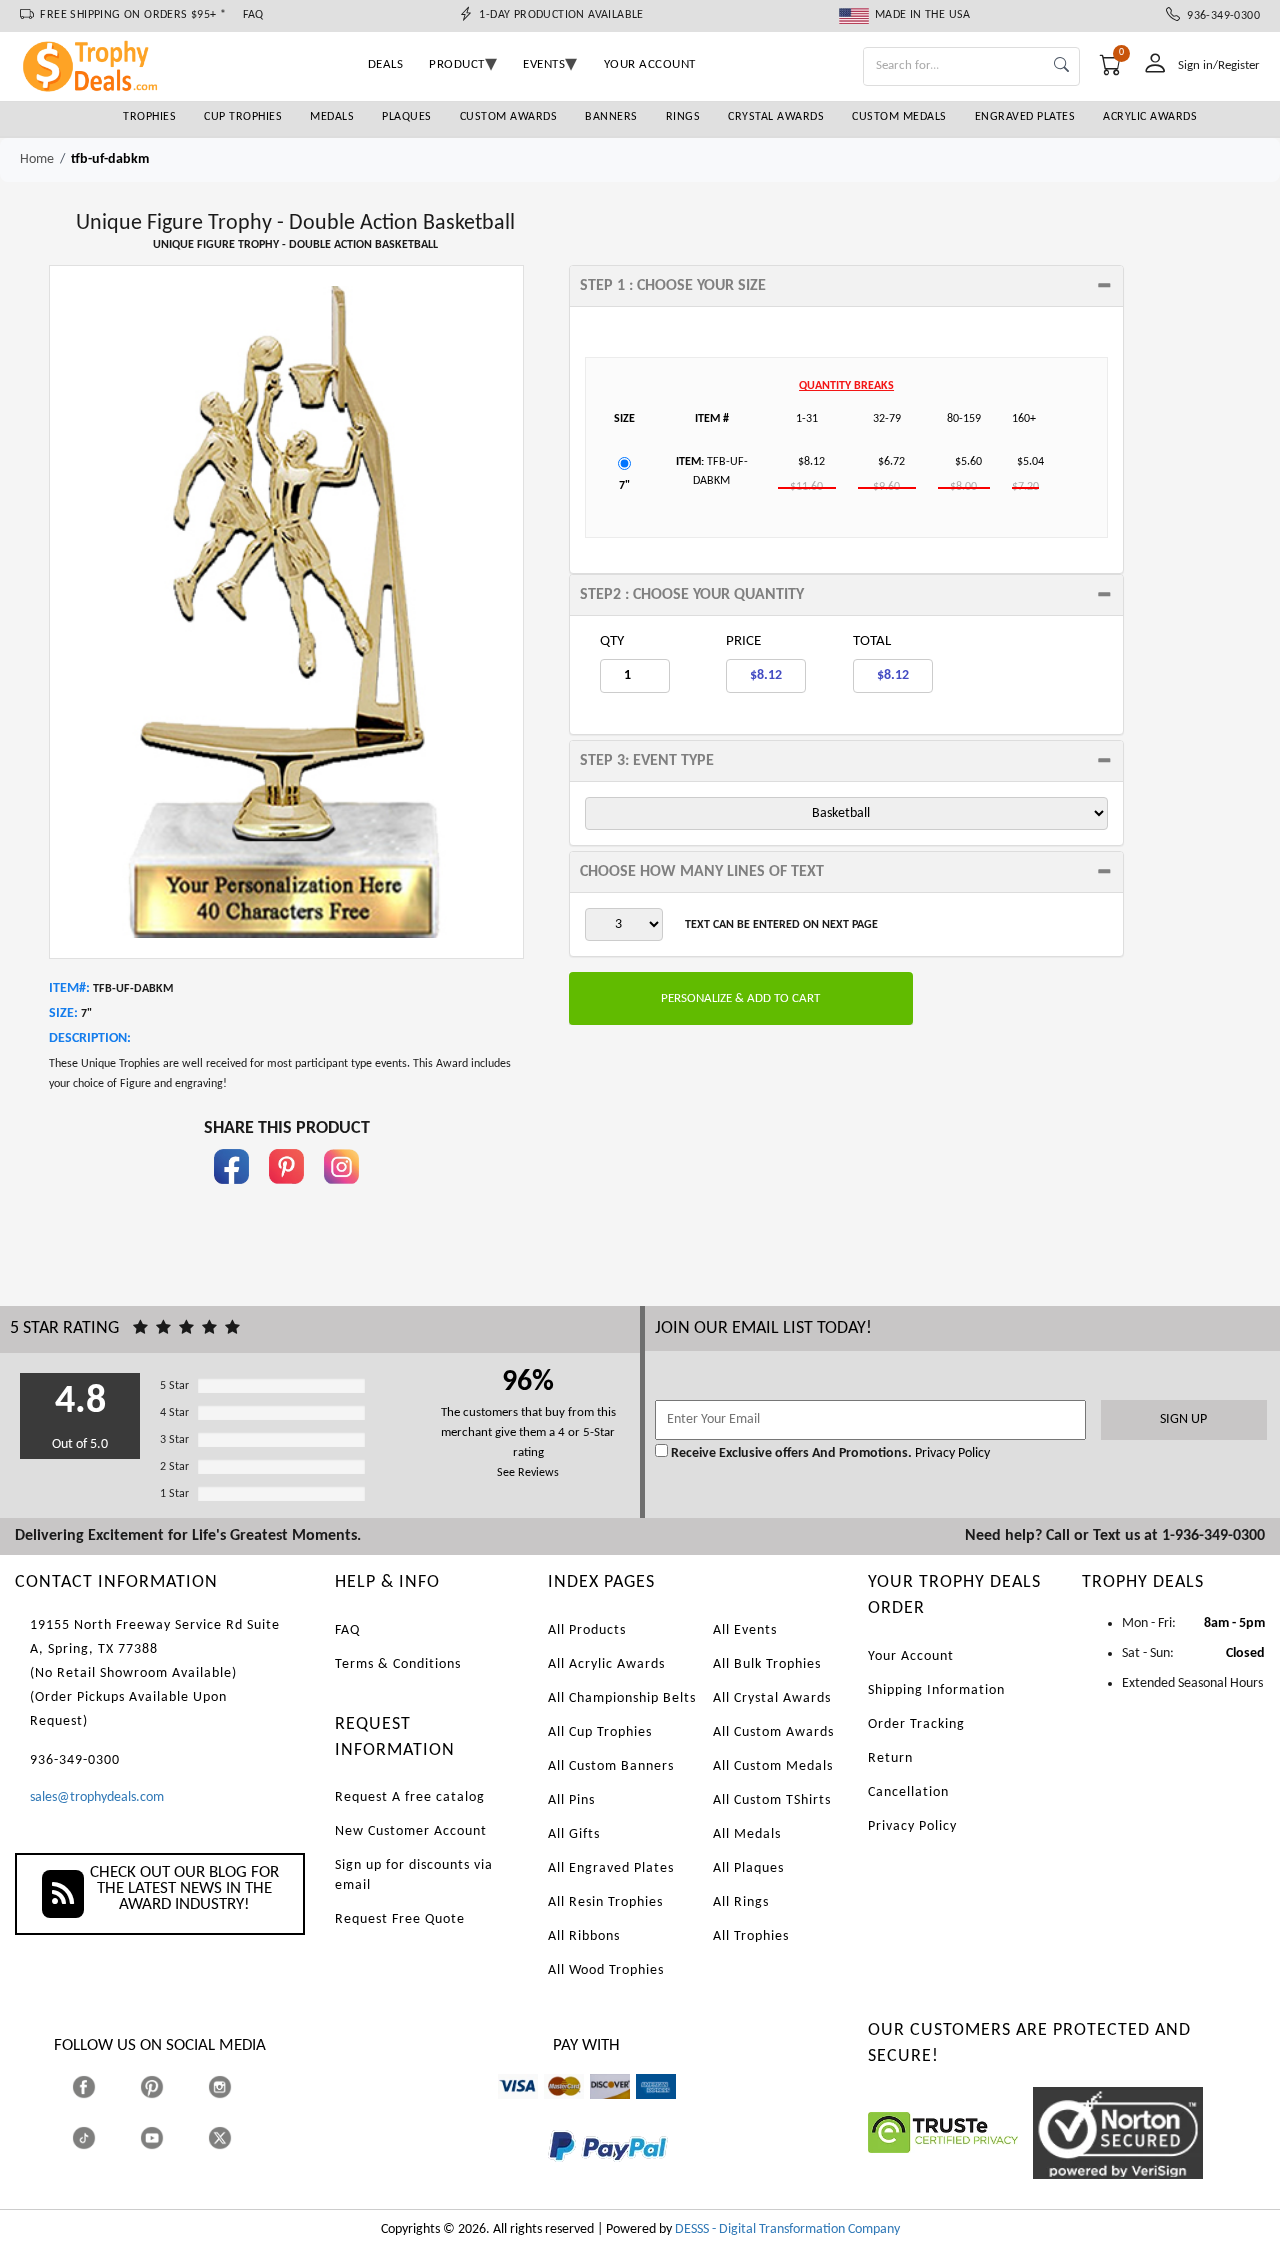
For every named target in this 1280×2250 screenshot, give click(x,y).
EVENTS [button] (544, 64)
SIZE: (63, 1013)
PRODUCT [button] (457, 64)
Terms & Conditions (398, 1664)
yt (169, 2137)
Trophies (149, 117)
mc (552, 2108)
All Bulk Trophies (767, 1664)
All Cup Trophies (600, 1732)
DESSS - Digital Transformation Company (787, 2229)
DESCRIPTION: (90, 1038)
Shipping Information (936, 1690)
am (645, 2108)
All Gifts (574, 1834)
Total (872, 641)
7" (624, 486)
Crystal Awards (776, 117)
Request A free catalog (410, 1797)
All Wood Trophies (606, 1970)
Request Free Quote (400, 1919)
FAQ (253, 15)
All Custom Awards (773, 1732)
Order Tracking (916, 1724)
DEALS (386, 64)
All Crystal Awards (772, 1698)
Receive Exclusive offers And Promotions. (791, 1453)
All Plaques (748, 1868)
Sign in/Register (1219, 65)
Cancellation (908, 1792)
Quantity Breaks (846, 386)
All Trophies (751, 1936)
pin (286, 1193)
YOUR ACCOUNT (650, 64)
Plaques (407, 117)
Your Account (911, 1656)
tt (102, 2137)
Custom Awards (509, 117)
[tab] (846, 286)
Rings (683, 117)
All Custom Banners (611, 1766)
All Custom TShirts (772, 1800)
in (342, 1193)
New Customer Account (411, 1831)
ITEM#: (69, 988)
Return (890, 1758)
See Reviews (528, 1473)
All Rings (741, 1902)
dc (596, 2108)
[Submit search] (1061, 66)
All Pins (571, 1800)
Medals (332, 117)
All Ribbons (584, 1936)
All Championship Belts (622, 1698)
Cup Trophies (243, 117)
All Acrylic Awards (606, 1664)
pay (549, 2175)
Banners (611, 117)
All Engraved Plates (611, 1868)
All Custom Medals (773, 1766)
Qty (612, 641)
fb (232, 1193)
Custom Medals (899, 117)
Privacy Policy (951, 1453)
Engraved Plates (1025, 117)
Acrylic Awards (1150, 117)
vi (502, 2108)
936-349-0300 (1220, 16)
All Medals (747, 1834)
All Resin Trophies (605, 1902)
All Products (587, 1630)
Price (743, 641)
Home (37, 159)
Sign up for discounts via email (414, 1875)
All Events (745, 1630)
